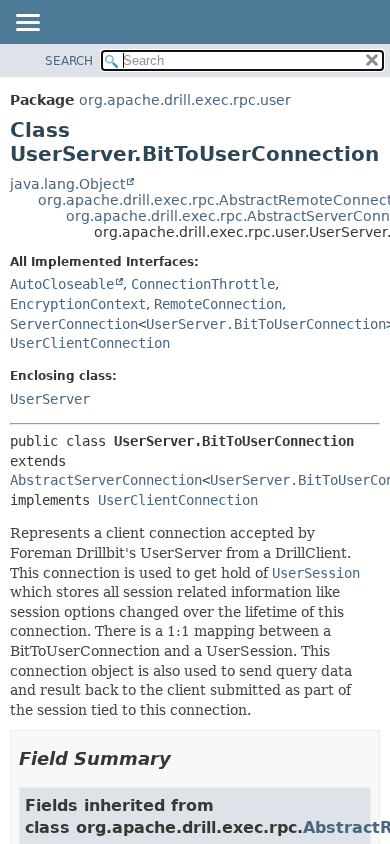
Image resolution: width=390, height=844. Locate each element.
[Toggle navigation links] (27, 24)
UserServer (50, 399)
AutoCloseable (62, 284)
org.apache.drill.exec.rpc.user (185, 100)
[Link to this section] (185, 758)
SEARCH (69, 61)
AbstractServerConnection (106, 480)
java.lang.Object (67, 184)
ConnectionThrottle (203, 284)
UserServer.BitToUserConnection (266, 324)
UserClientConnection (90, 343)
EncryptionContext (78, 304)
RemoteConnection (218, 304)
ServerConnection (74, 324)
